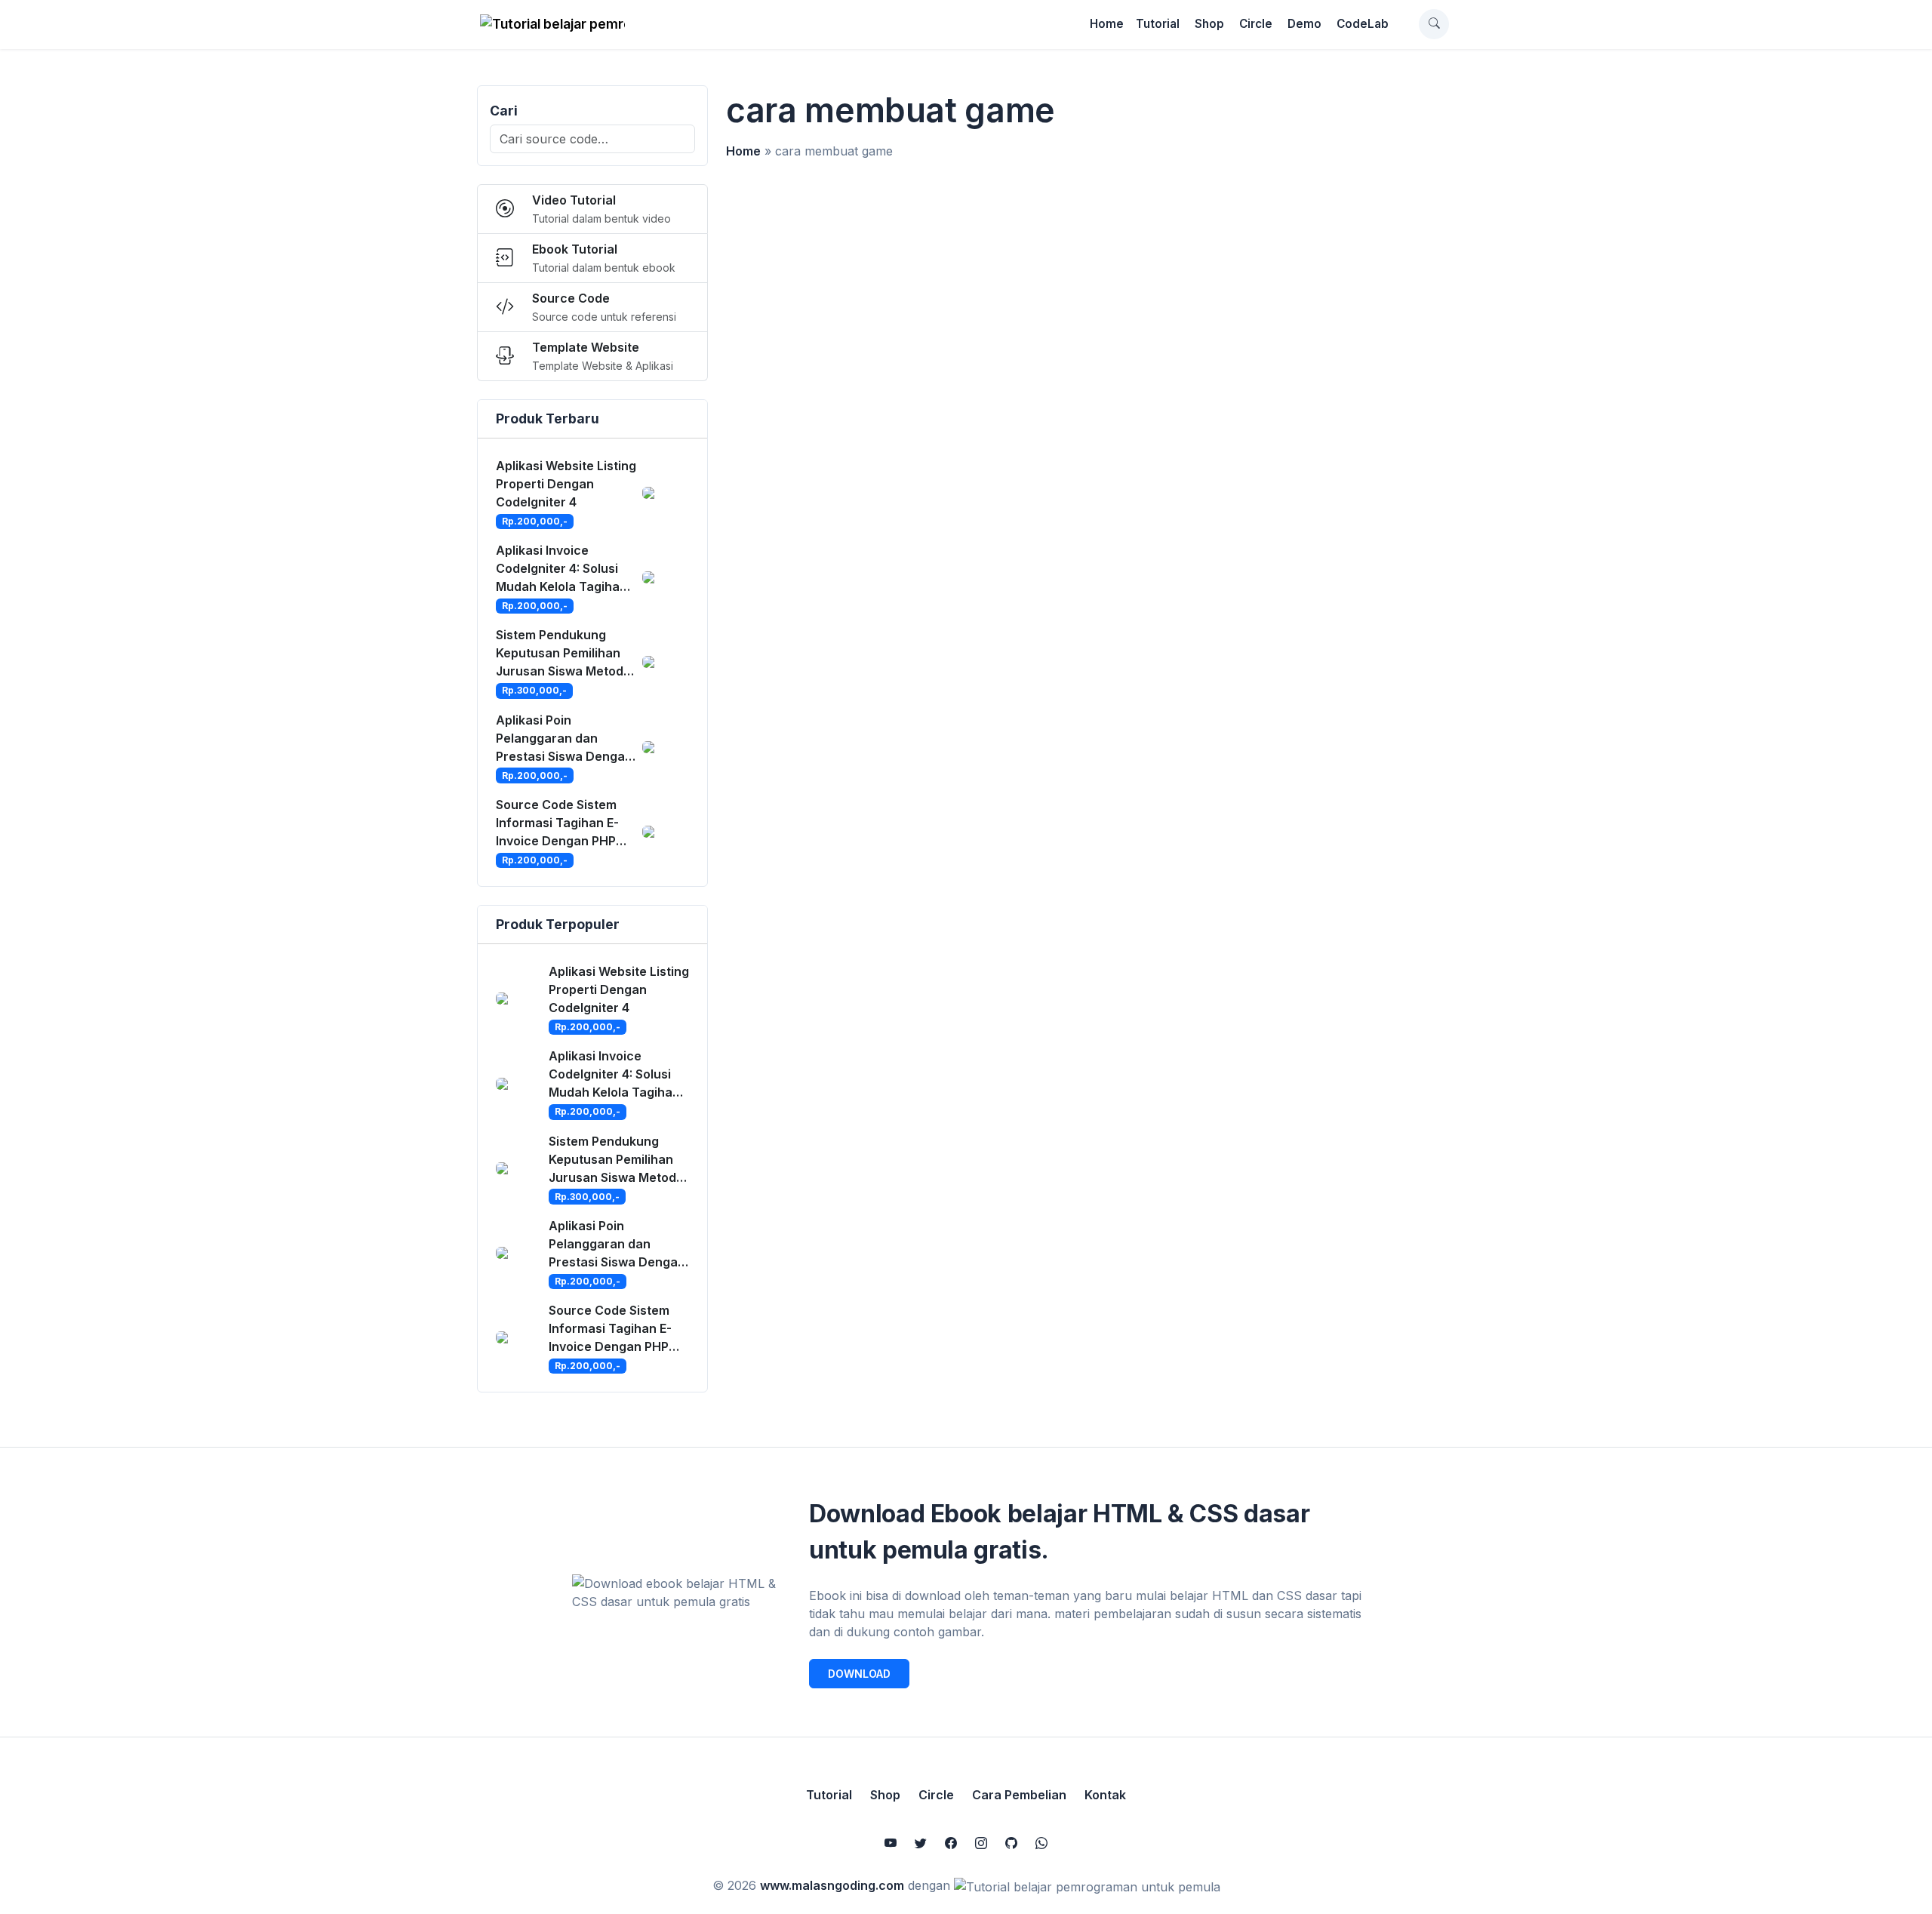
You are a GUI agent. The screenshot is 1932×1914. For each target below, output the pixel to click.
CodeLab (1363, 24)
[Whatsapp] (1041, 1843)
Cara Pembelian (1019, 1795)
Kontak (1105, 1795)
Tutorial (1158, 24)
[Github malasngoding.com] (1011, 1843)
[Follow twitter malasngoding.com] (921, 1843)
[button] (1434, 24)
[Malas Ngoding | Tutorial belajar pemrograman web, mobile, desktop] (552, 24)
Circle (1256, 24)
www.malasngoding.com (832, 1885)
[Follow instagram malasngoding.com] (981, 1843)
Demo (1304, 24)
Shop (1209, 24)
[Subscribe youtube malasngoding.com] (891, 1843)
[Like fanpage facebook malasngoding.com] (951, 1843)
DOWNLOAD (859, 1674)
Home (1107, 24)
